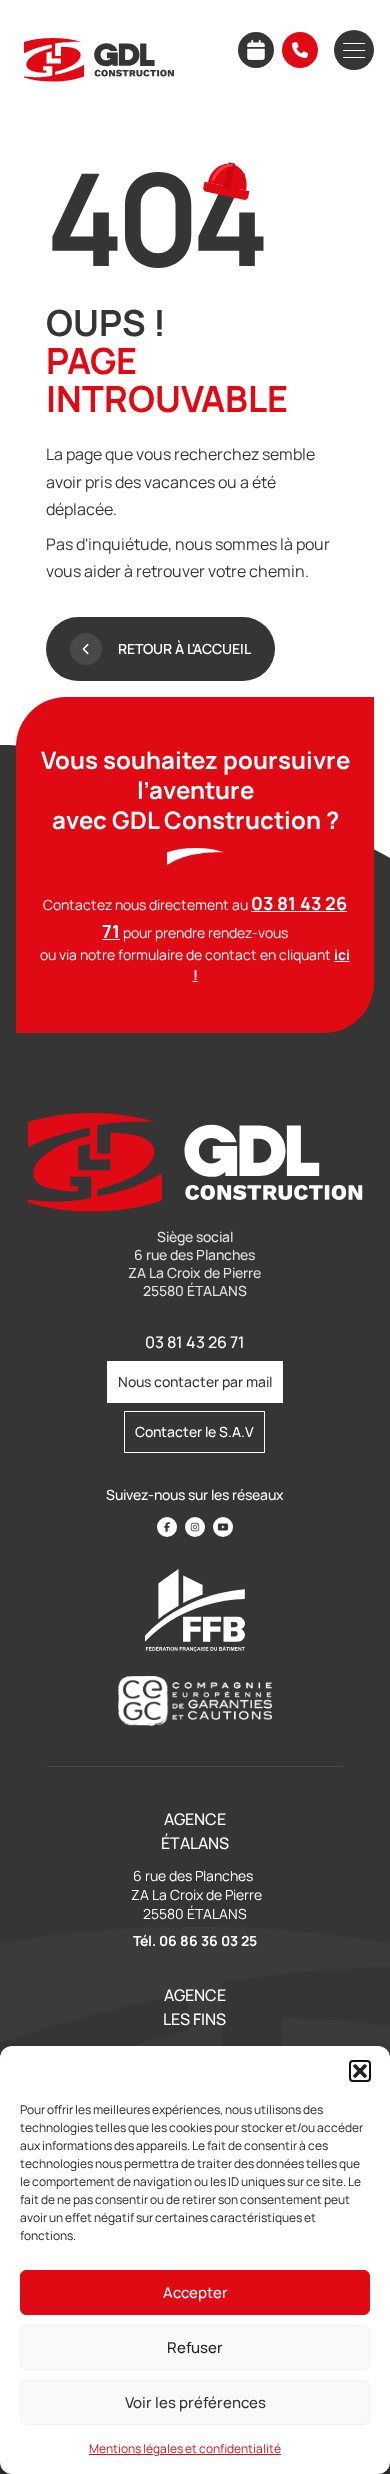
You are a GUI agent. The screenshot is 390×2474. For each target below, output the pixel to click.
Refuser (195, 2347)
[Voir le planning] (256, 50)
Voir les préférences (195, 2402)
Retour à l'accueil (184, 648)
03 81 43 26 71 (195, 1342)
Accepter (195, 2292)
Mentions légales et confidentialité (185, 2448)
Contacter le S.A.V (194, 1431)
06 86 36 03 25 (208, 1940)
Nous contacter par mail (195, 1381)
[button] (360, 2071)
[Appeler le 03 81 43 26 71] (300, 50)
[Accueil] (99, 60)
